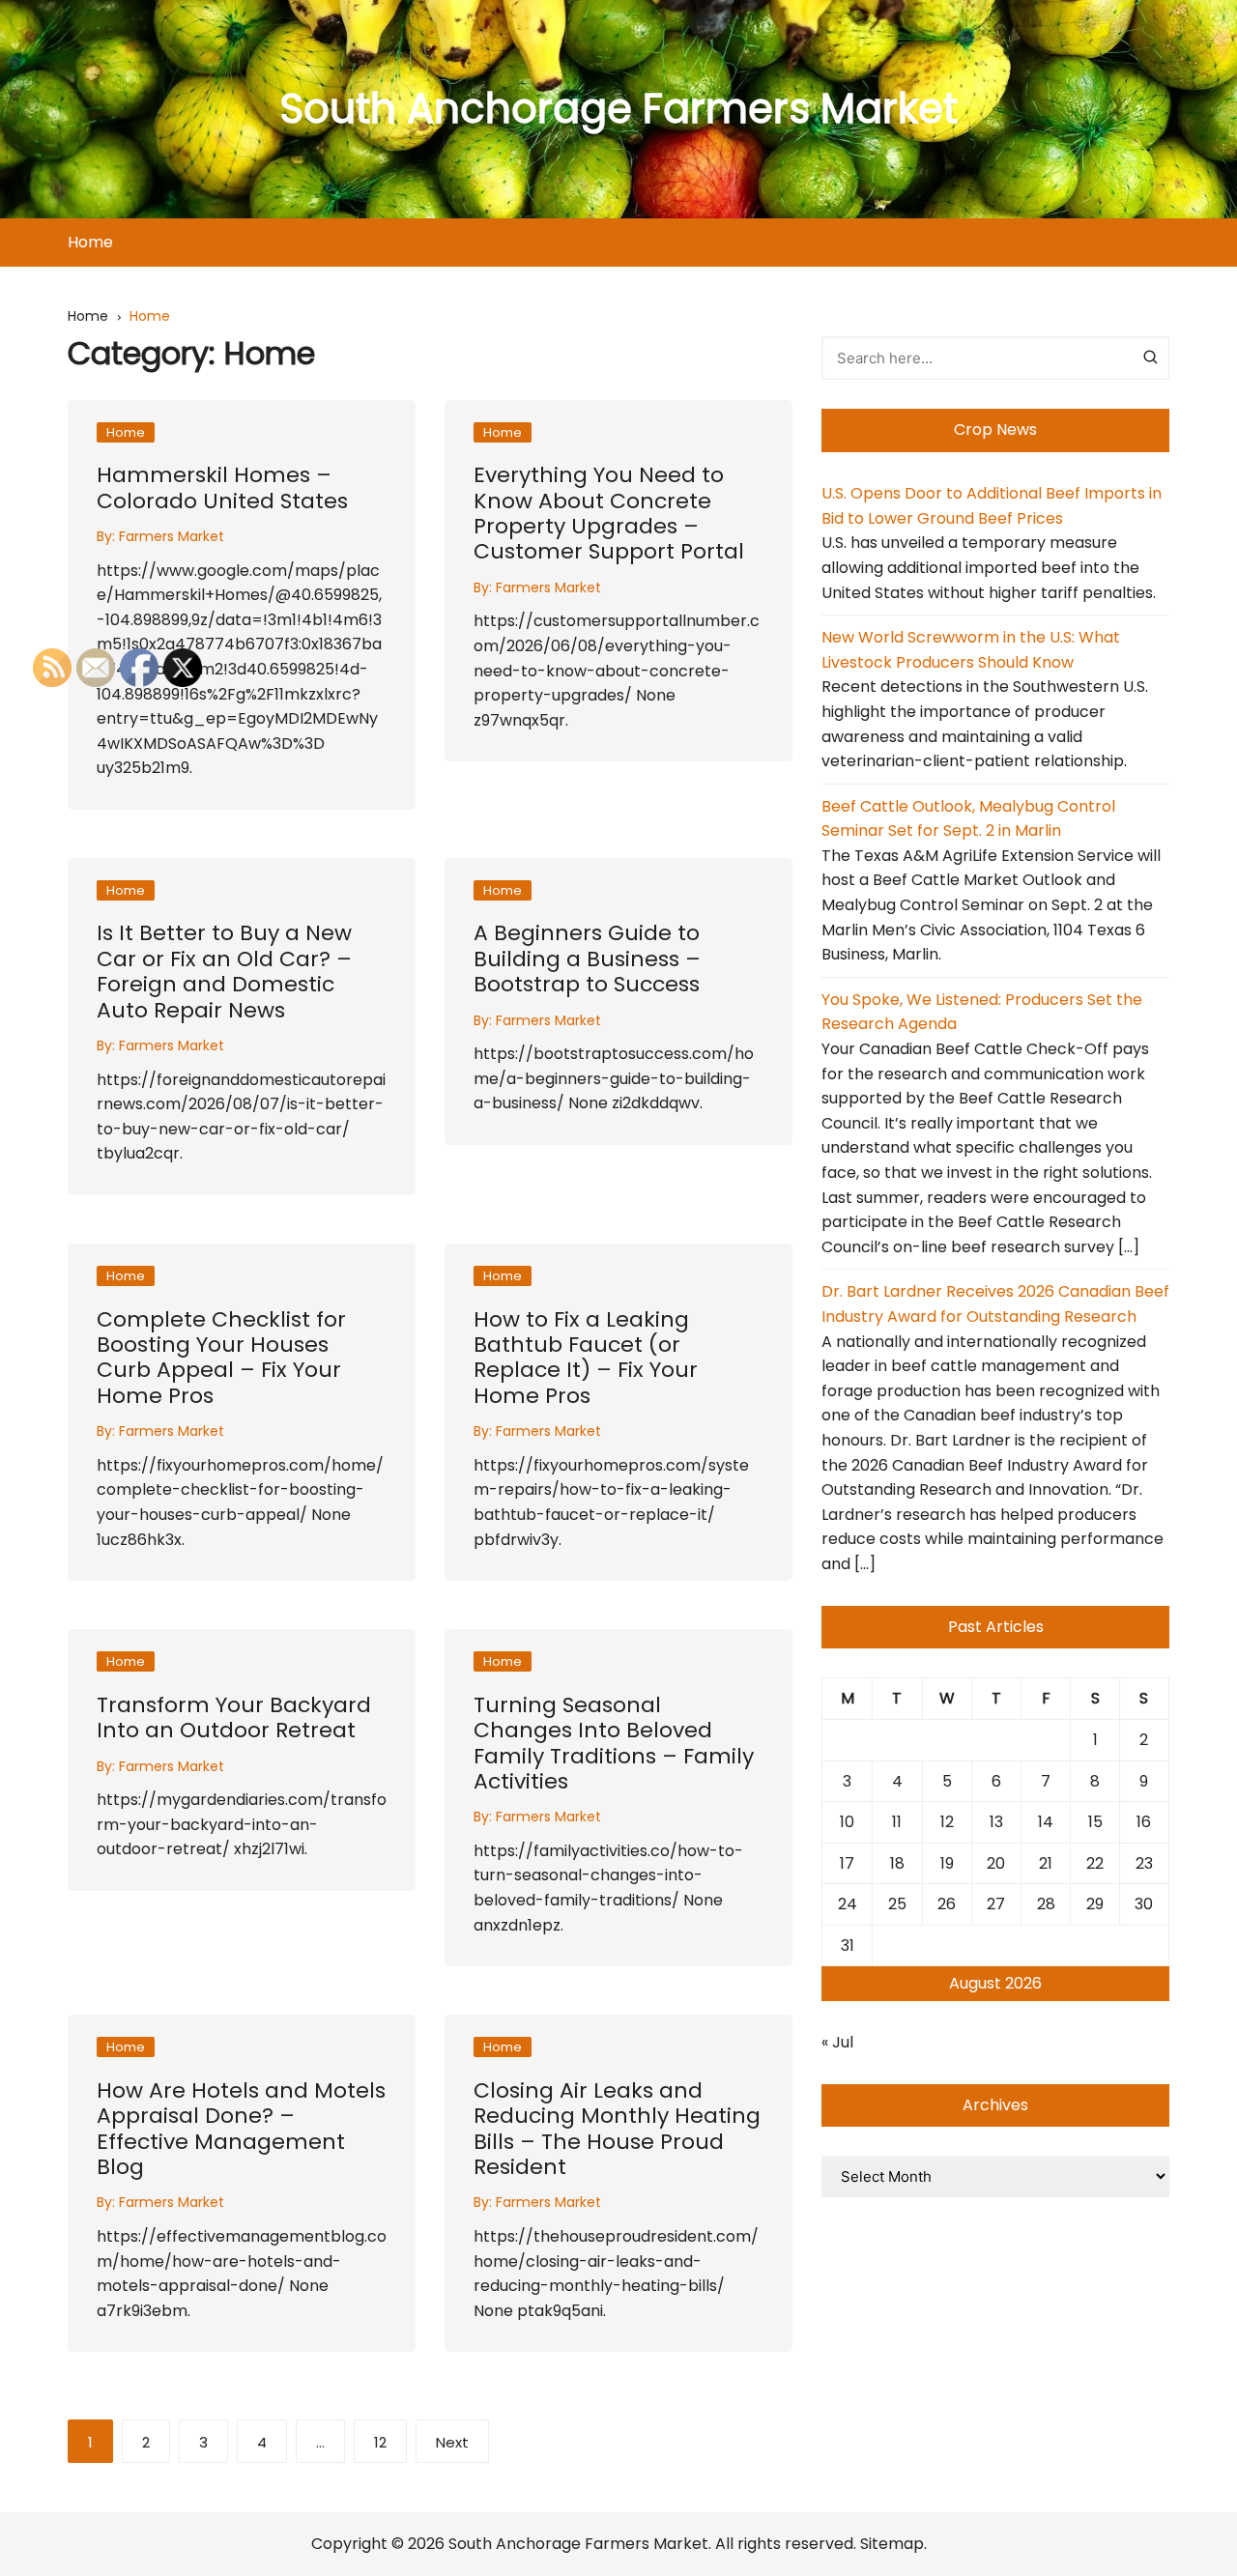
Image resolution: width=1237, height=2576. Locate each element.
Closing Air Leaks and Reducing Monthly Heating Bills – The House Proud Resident (617, 2129)
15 (1095, 1822)
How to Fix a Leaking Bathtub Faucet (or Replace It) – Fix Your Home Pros (586, 1358)
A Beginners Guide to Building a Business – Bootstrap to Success (587, 959)
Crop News (995, 429)
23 (1144, 1863)
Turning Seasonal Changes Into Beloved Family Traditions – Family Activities (614, 1743)
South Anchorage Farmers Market (619, 109)
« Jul (837, 2042)
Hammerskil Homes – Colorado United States (222, 487)
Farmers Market (172, 536)
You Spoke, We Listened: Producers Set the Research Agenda (982, 1012)
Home (90, 242)
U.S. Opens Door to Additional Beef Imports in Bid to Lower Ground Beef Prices (992, 506)
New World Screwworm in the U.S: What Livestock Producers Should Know (971, 650)
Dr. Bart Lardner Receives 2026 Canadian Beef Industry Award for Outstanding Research (995, 1304)
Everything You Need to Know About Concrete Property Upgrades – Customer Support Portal (609, 513)
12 (380, 2442)
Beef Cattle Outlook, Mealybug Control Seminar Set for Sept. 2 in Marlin (968, 819)
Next (452, 2442)
